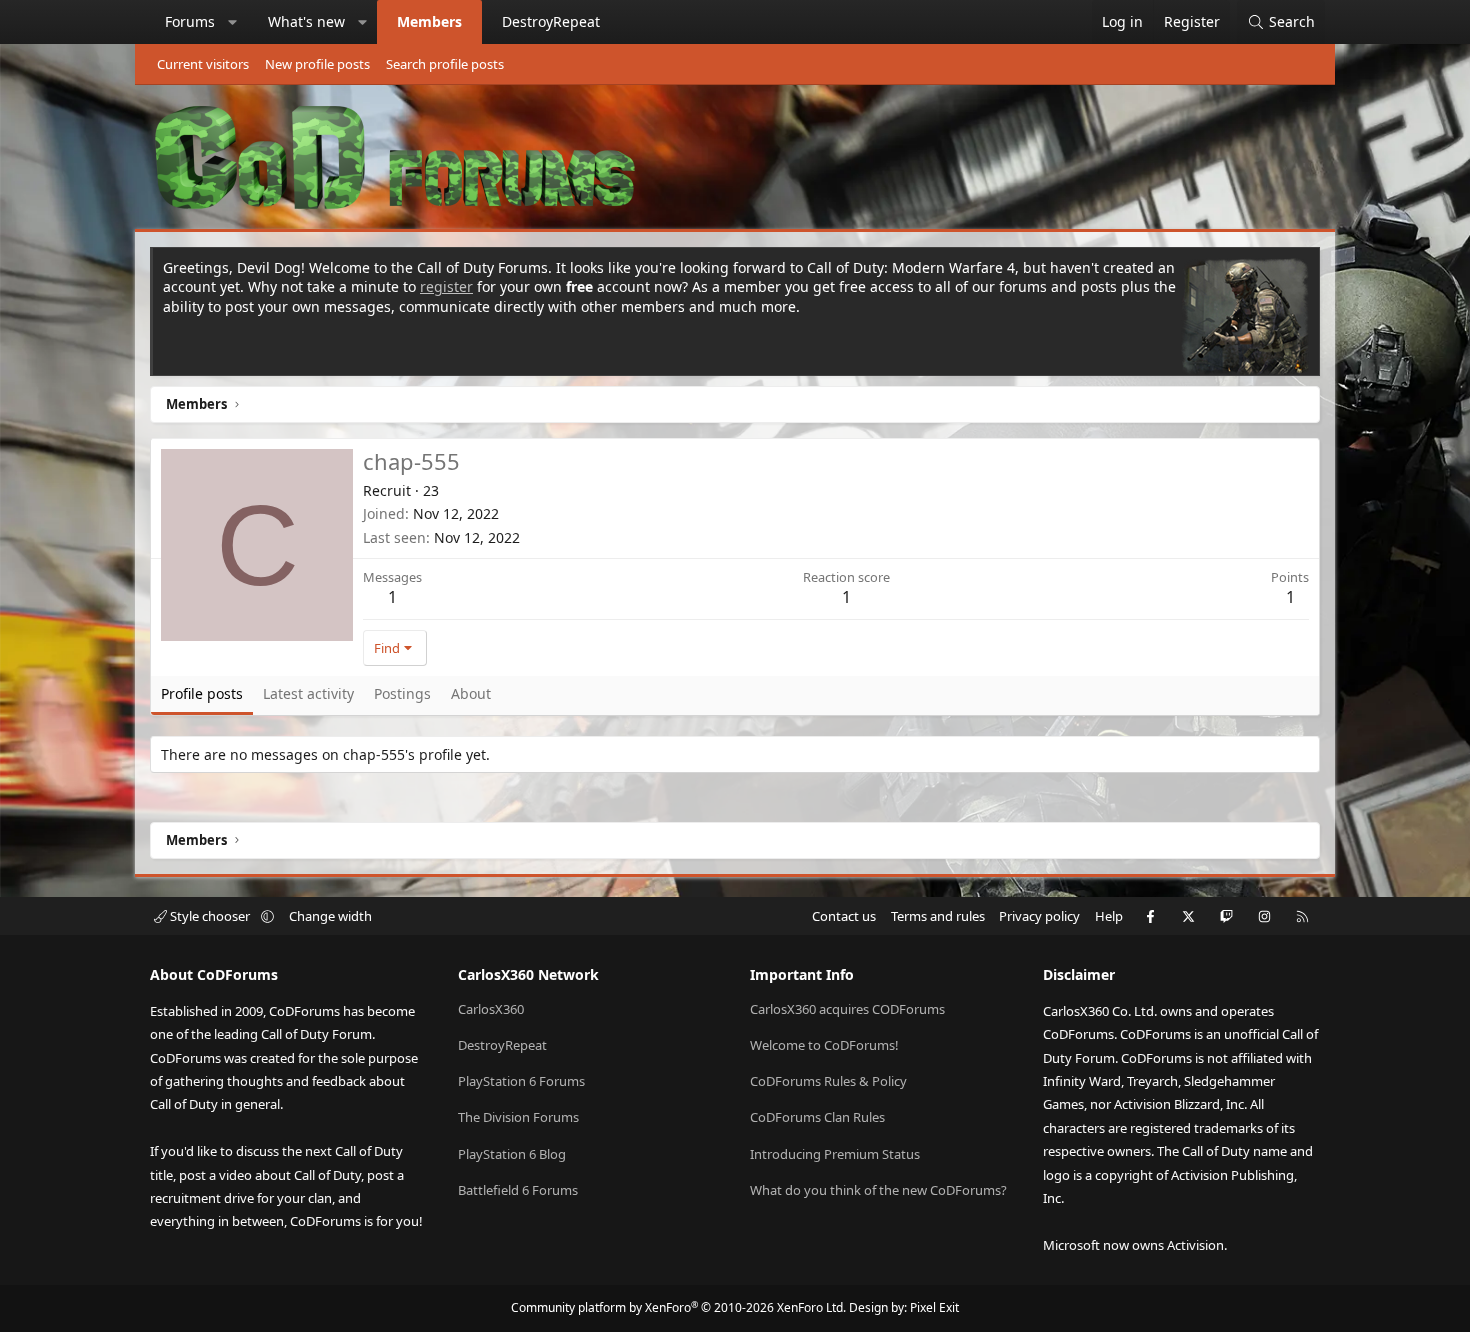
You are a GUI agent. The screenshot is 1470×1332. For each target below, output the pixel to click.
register (446, 286)
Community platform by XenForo (678, 1307)
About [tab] (471, 693)
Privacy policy (1039, 916)
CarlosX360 (491, 1009)
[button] (233, 22)
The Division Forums (518, 1117)
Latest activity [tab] (308, 693)
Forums (190, 21)
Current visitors (203, 64)
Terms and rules (938, 916)
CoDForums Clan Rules (817, 1117)
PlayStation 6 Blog (512, 1154)
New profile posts (317, 64)
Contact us (844, 916)
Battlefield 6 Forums (518, 1190)
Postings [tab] (402, 693)
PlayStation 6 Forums (521, 1081)
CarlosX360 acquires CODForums (847, 1009)
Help (1109, 916)
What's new (306, 21)
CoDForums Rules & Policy (828, 1081)
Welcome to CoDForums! (824, 1045)
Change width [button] (330, 916)
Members (429, 21)
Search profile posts (445, 64)
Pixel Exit (934, 1307)
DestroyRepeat (551, 21)
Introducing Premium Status (835, 1154)
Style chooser (210, 916)
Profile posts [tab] (202, 693)
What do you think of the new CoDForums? (878, 1190)
